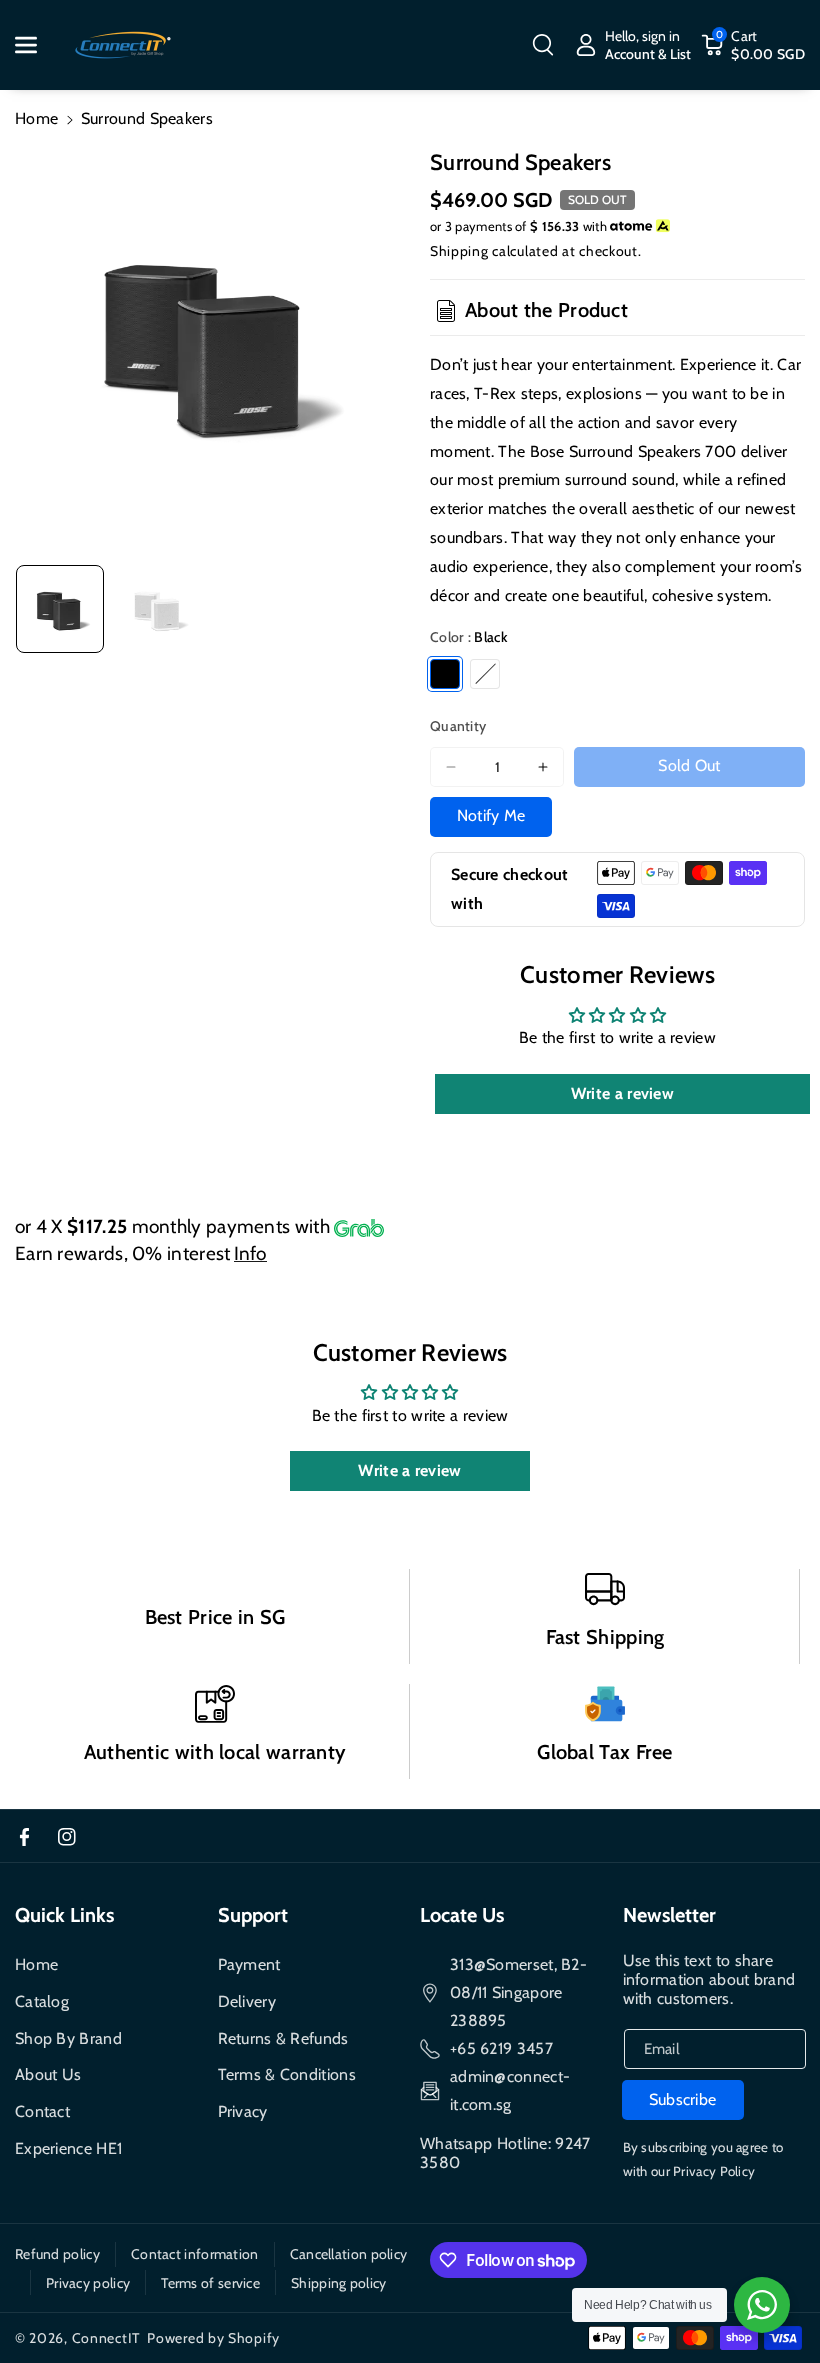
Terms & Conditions (287, 2074)
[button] (37, 45)
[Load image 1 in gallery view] (60, 609)
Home (36, 118)
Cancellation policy (349, 2254)
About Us (48, 2074)
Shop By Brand (68, 2038)
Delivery (247, 2001)
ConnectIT (106, 2338)
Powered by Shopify (213, 2338)
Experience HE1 (68, 2148)
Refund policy (57, 2254)
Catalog (42, 2001)
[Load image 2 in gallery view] (158, 609)
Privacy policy (88, 2283)
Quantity (458, 726)
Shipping (459, 251)
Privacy (243, 2111)
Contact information (195, 2254)
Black (445, 674)
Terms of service (210, 2283)
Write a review (622, 1093)
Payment (249, 1964)
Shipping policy (339, 2283)
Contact (42, 2111)
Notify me (491, 815)
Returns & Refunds (283, 2038)
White (485, 674)
